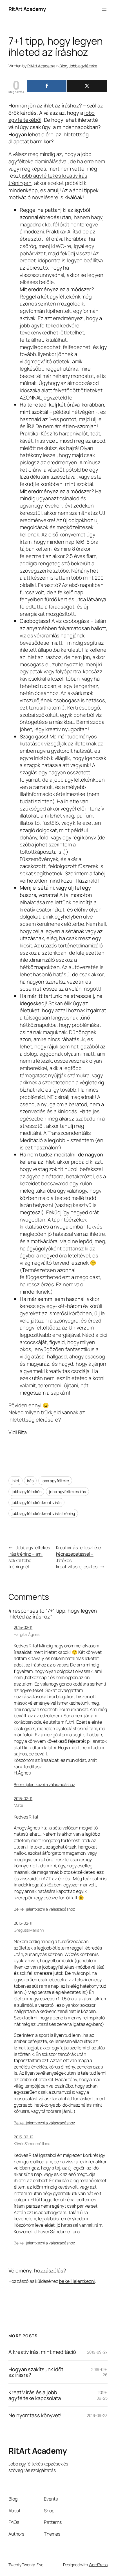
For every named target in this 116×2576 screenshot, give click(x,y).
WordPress (98, 2565)
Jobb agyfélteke (83, 66)
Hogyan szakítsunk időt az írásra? (36, 2372)
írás (30, 1481)
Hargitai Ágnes (27, 1634)
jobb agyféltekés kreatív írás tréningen (48, 179)
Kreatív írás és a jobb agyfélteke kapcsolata (35, 2395)
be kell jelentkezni (77, 2281)
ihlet (15, 1481)
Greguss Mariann (29, 1930)
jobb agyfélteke (55, 1481)
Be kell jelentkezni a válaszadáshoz (44, 1784)
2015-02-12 (24, 2137)
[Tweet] (87, 86)
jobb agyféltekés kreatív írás (36, 1502)
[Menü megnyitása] (104, 9)
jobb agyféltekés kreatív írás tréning (43, 1513)
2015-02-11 (23, 1627)
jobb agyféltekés (26, 1492)
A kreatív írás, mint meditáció (42, 2352)
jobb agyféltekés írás (67, 1492)
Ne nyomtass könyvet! (35, 2415)
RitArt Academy (27, 9)
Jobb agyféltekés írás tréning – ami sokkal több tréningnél (29, 1557)
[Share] (47, 86)
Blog (63, 66)
